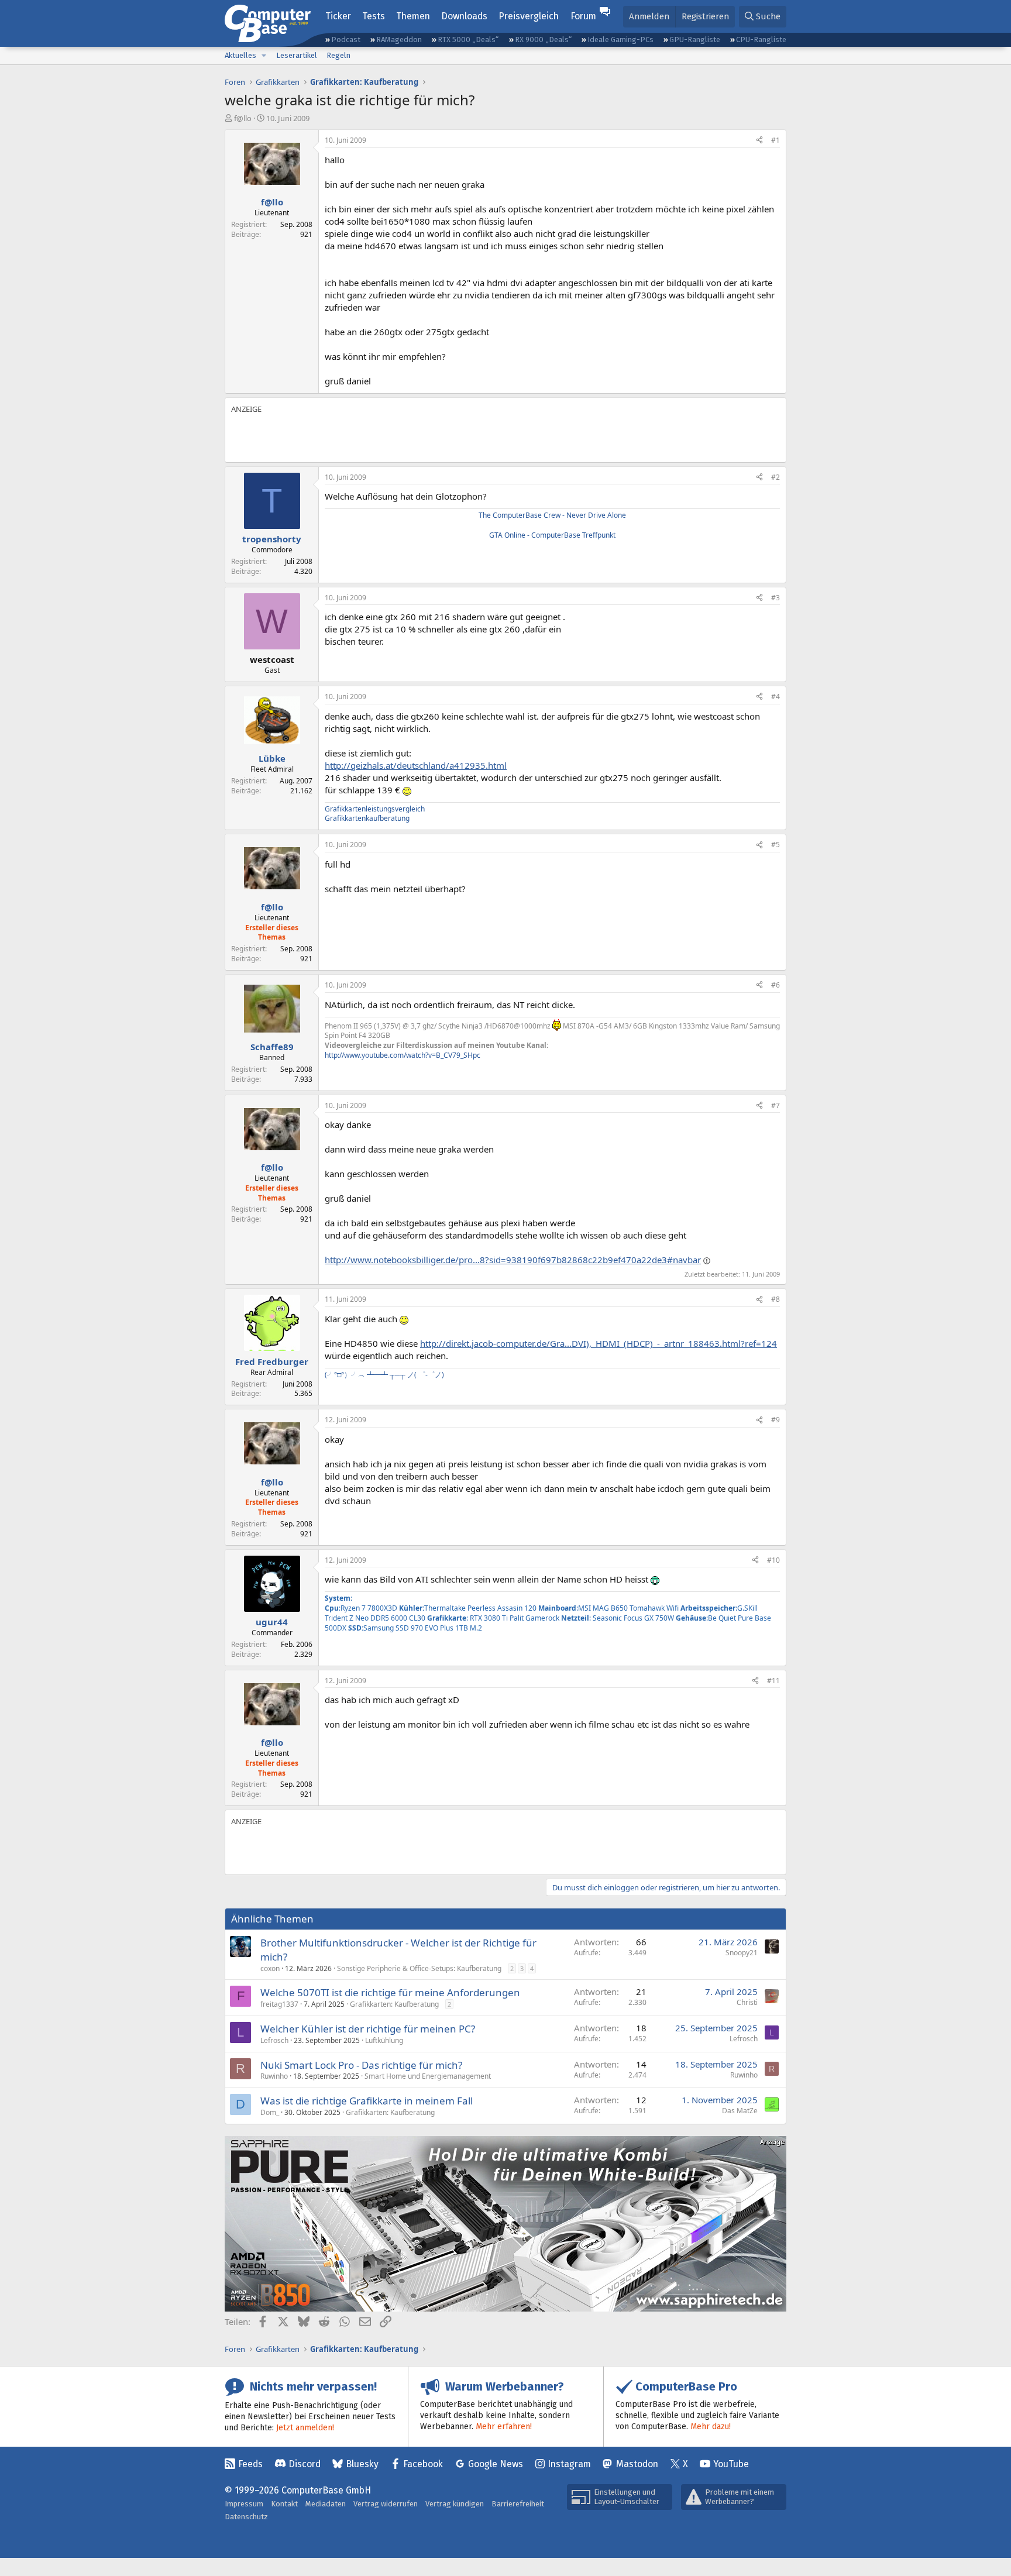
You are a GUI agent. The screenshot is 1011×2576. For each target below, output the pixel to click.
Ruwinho (274, 2076)
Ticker (338, 16)
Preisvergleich (529, 16)
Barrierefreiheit (518, 2504)
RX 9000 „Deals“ (543, 39)
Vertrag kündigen (455, 2504)
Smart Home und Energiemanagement (428, 2076)
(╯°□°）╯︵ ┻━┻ (356, 1375)
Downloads (464, 16)
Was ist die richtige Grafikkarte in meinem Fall (367, 2101)
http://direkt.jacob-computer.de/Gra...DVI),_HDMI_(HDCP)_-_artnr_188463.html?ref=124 (599, 1343)
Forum (583, 16)
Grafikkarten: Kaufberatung (394, 2004)
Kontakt (284, 2504)
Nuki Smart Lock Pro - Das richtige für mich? (361, 2065)
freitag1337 (279, 2004)
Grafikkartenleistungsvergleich (375, 809)
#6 (776, 985)
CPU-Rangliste (761, 39)
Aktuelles (240, 55)
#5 (776, 845)
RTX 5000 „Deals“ (468, 39)
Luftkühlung (384, 2040)
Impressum (244, 2504)
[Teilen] (759, 141)
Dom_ (270, 2112)
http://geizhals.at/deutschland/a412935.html (416, 765)
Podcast (346, 39)
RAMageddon (399, 39)
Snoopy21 (742, 1953)
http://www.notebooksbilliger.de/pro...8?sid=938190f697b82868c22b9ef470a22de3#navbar (513, 1260)
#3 (776, 598)
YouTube (731, 2464)
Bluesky (362, 2464)
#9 (776, 1420)
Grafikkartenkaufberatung (367, 818)
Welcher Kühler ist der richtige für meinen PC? (368, 2029)
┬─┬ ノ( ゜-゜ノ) (417, 1375)
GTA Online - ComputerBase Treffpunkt (552, 535)
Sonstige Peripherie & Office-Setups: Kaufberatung (419, 1968)
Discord (305, 2464)
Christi (747, 2002)
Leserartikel (297, 55)
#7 (776, 1105)
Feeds (250, 2464)
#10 (773, 1560)
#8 (776, 1299)
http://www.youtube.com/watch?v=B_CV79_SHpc (403, 1055)
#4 (776, 697)
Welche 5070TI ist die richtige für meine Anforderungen (390, 1992)
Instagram (569, 2464)
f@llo (243, 118)
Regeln (338, 55)
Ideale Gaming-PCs (620, 39)
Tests (374, 16)
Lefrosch (274, 2040)
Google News (496, 2464)
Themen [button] (413, 16)
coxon (270, 1968)
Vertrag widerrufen (386, 2504)
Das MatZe (740, 2111)
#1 (776, 140)
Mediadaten (326, 2504)
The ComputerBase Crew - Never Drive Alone (552, 515)
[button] (264, 56)
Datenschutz (246, 2517)
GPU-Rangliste (695, 39)
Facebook (423, 2464)
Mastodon (637, 2464)
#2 (776, 477)
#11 (773, 1681)
